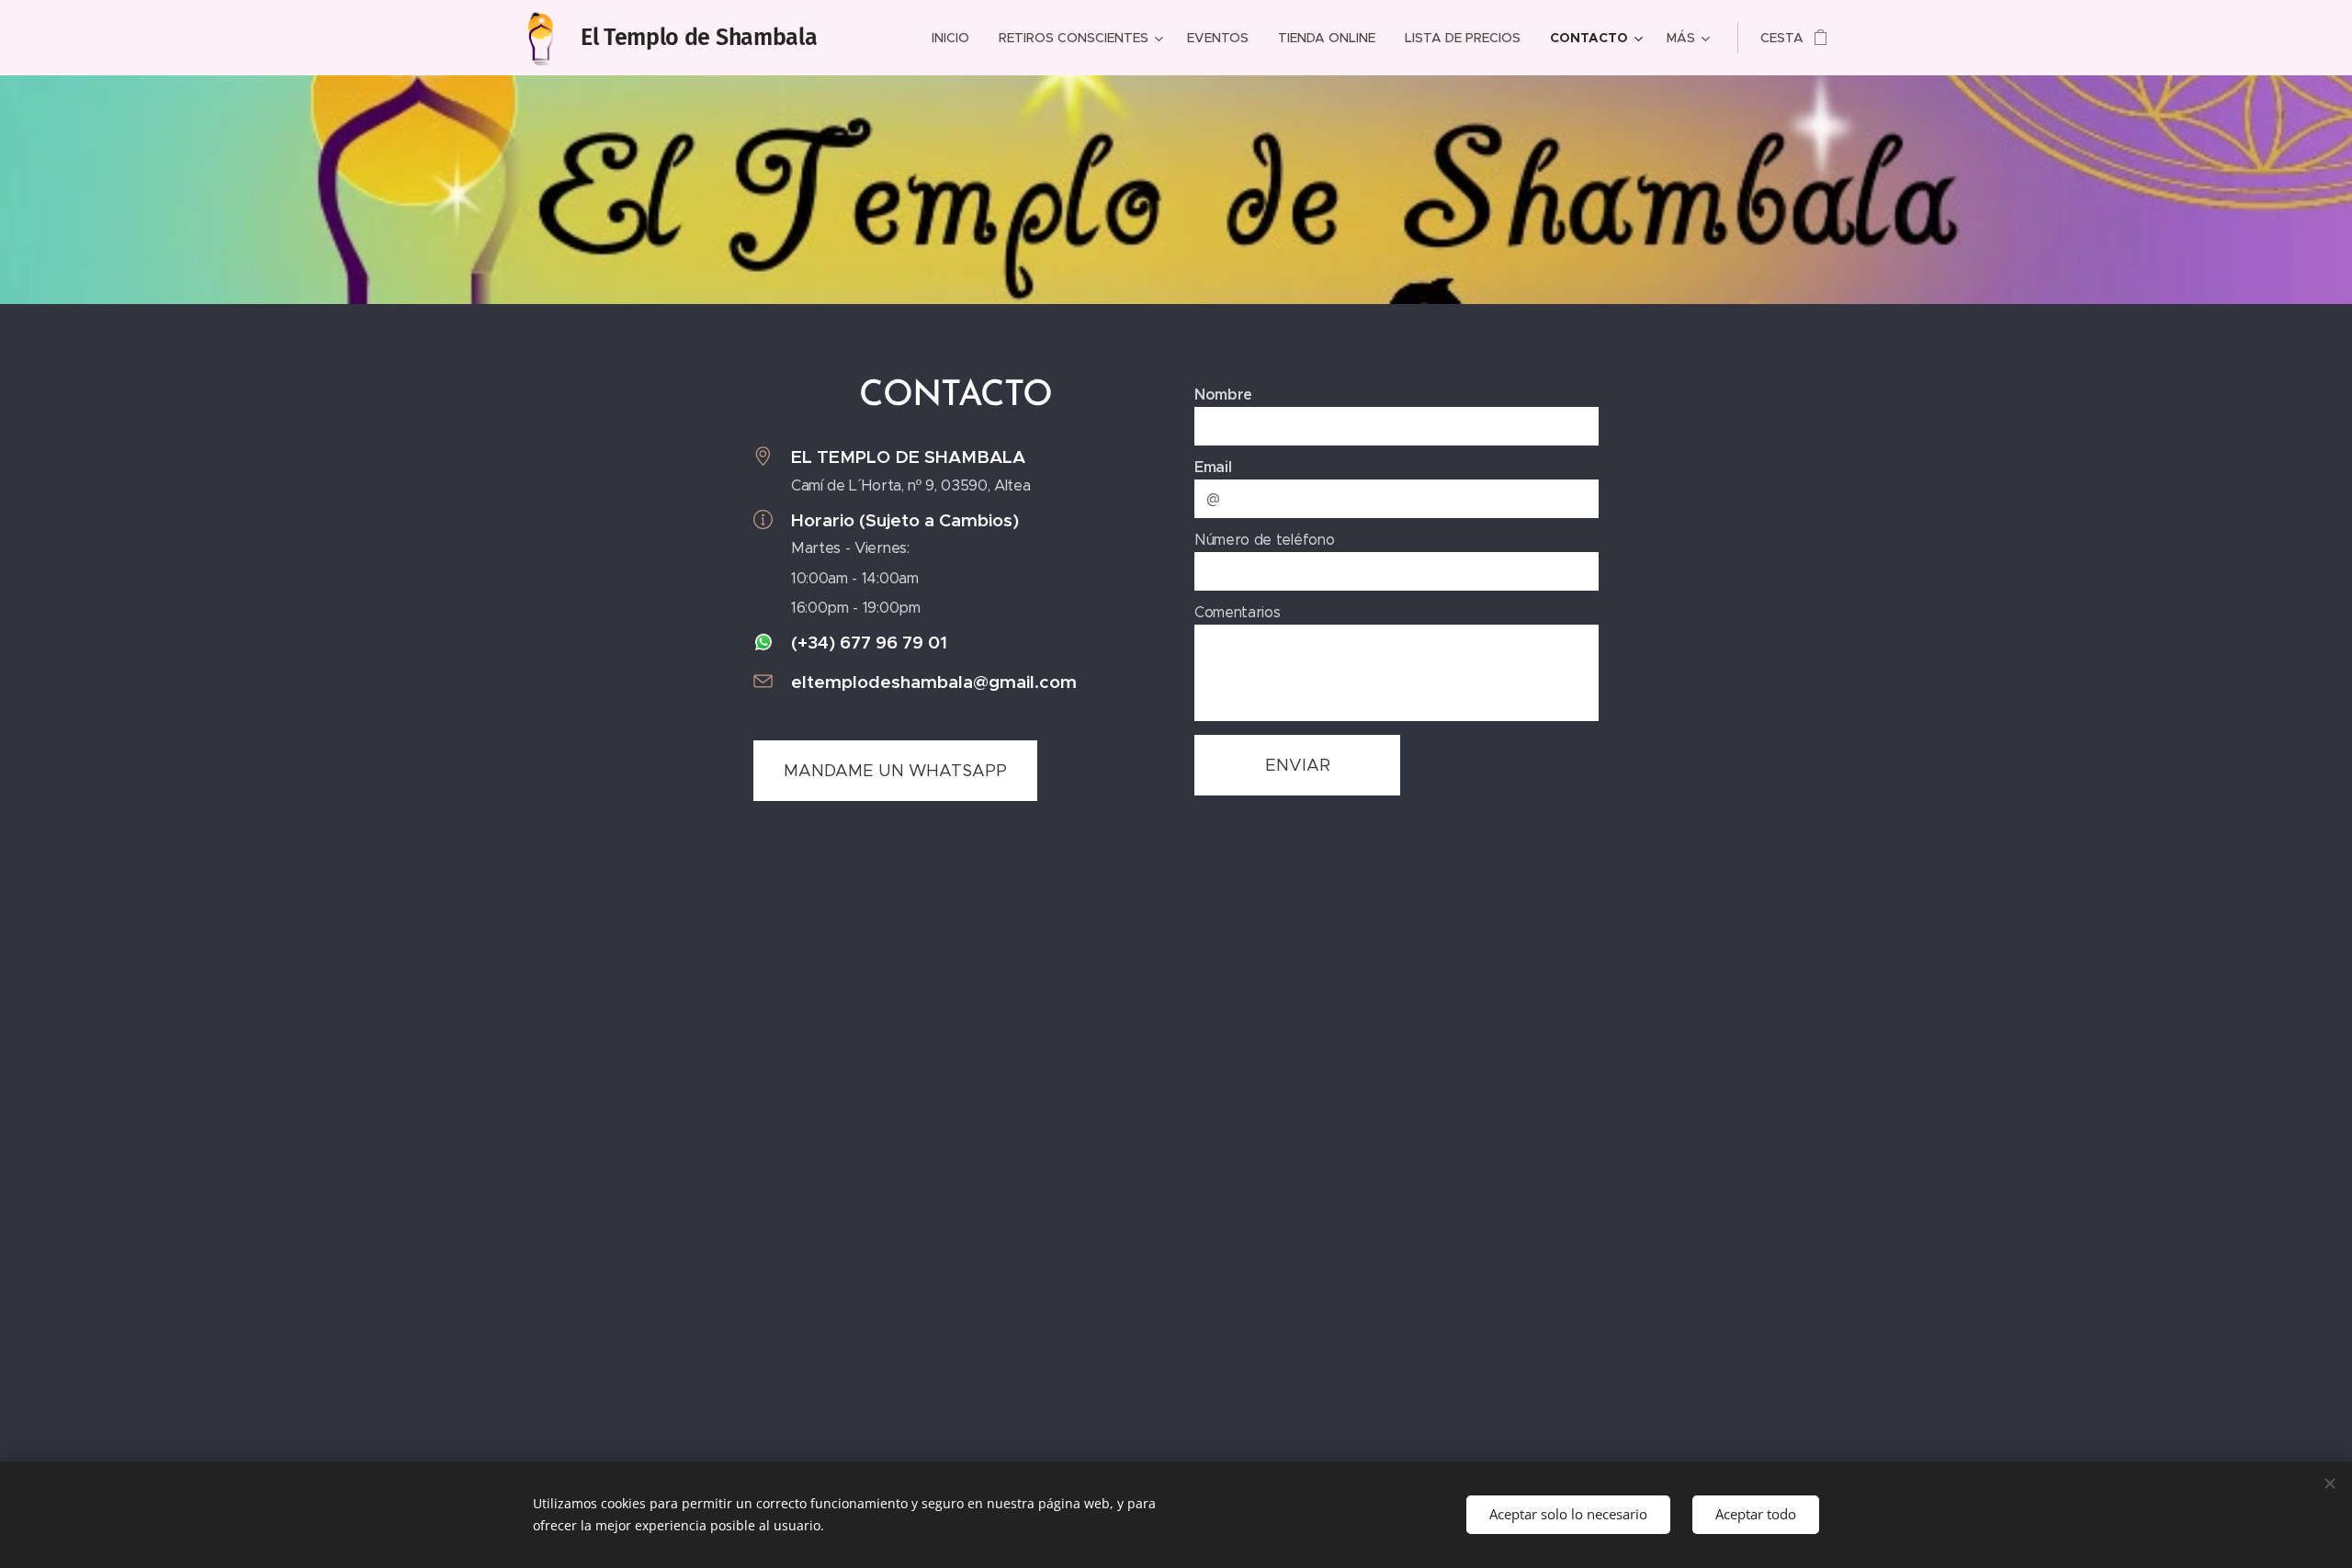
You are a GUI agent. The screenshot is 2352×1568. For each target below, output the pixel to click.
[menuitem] (955, 38)
